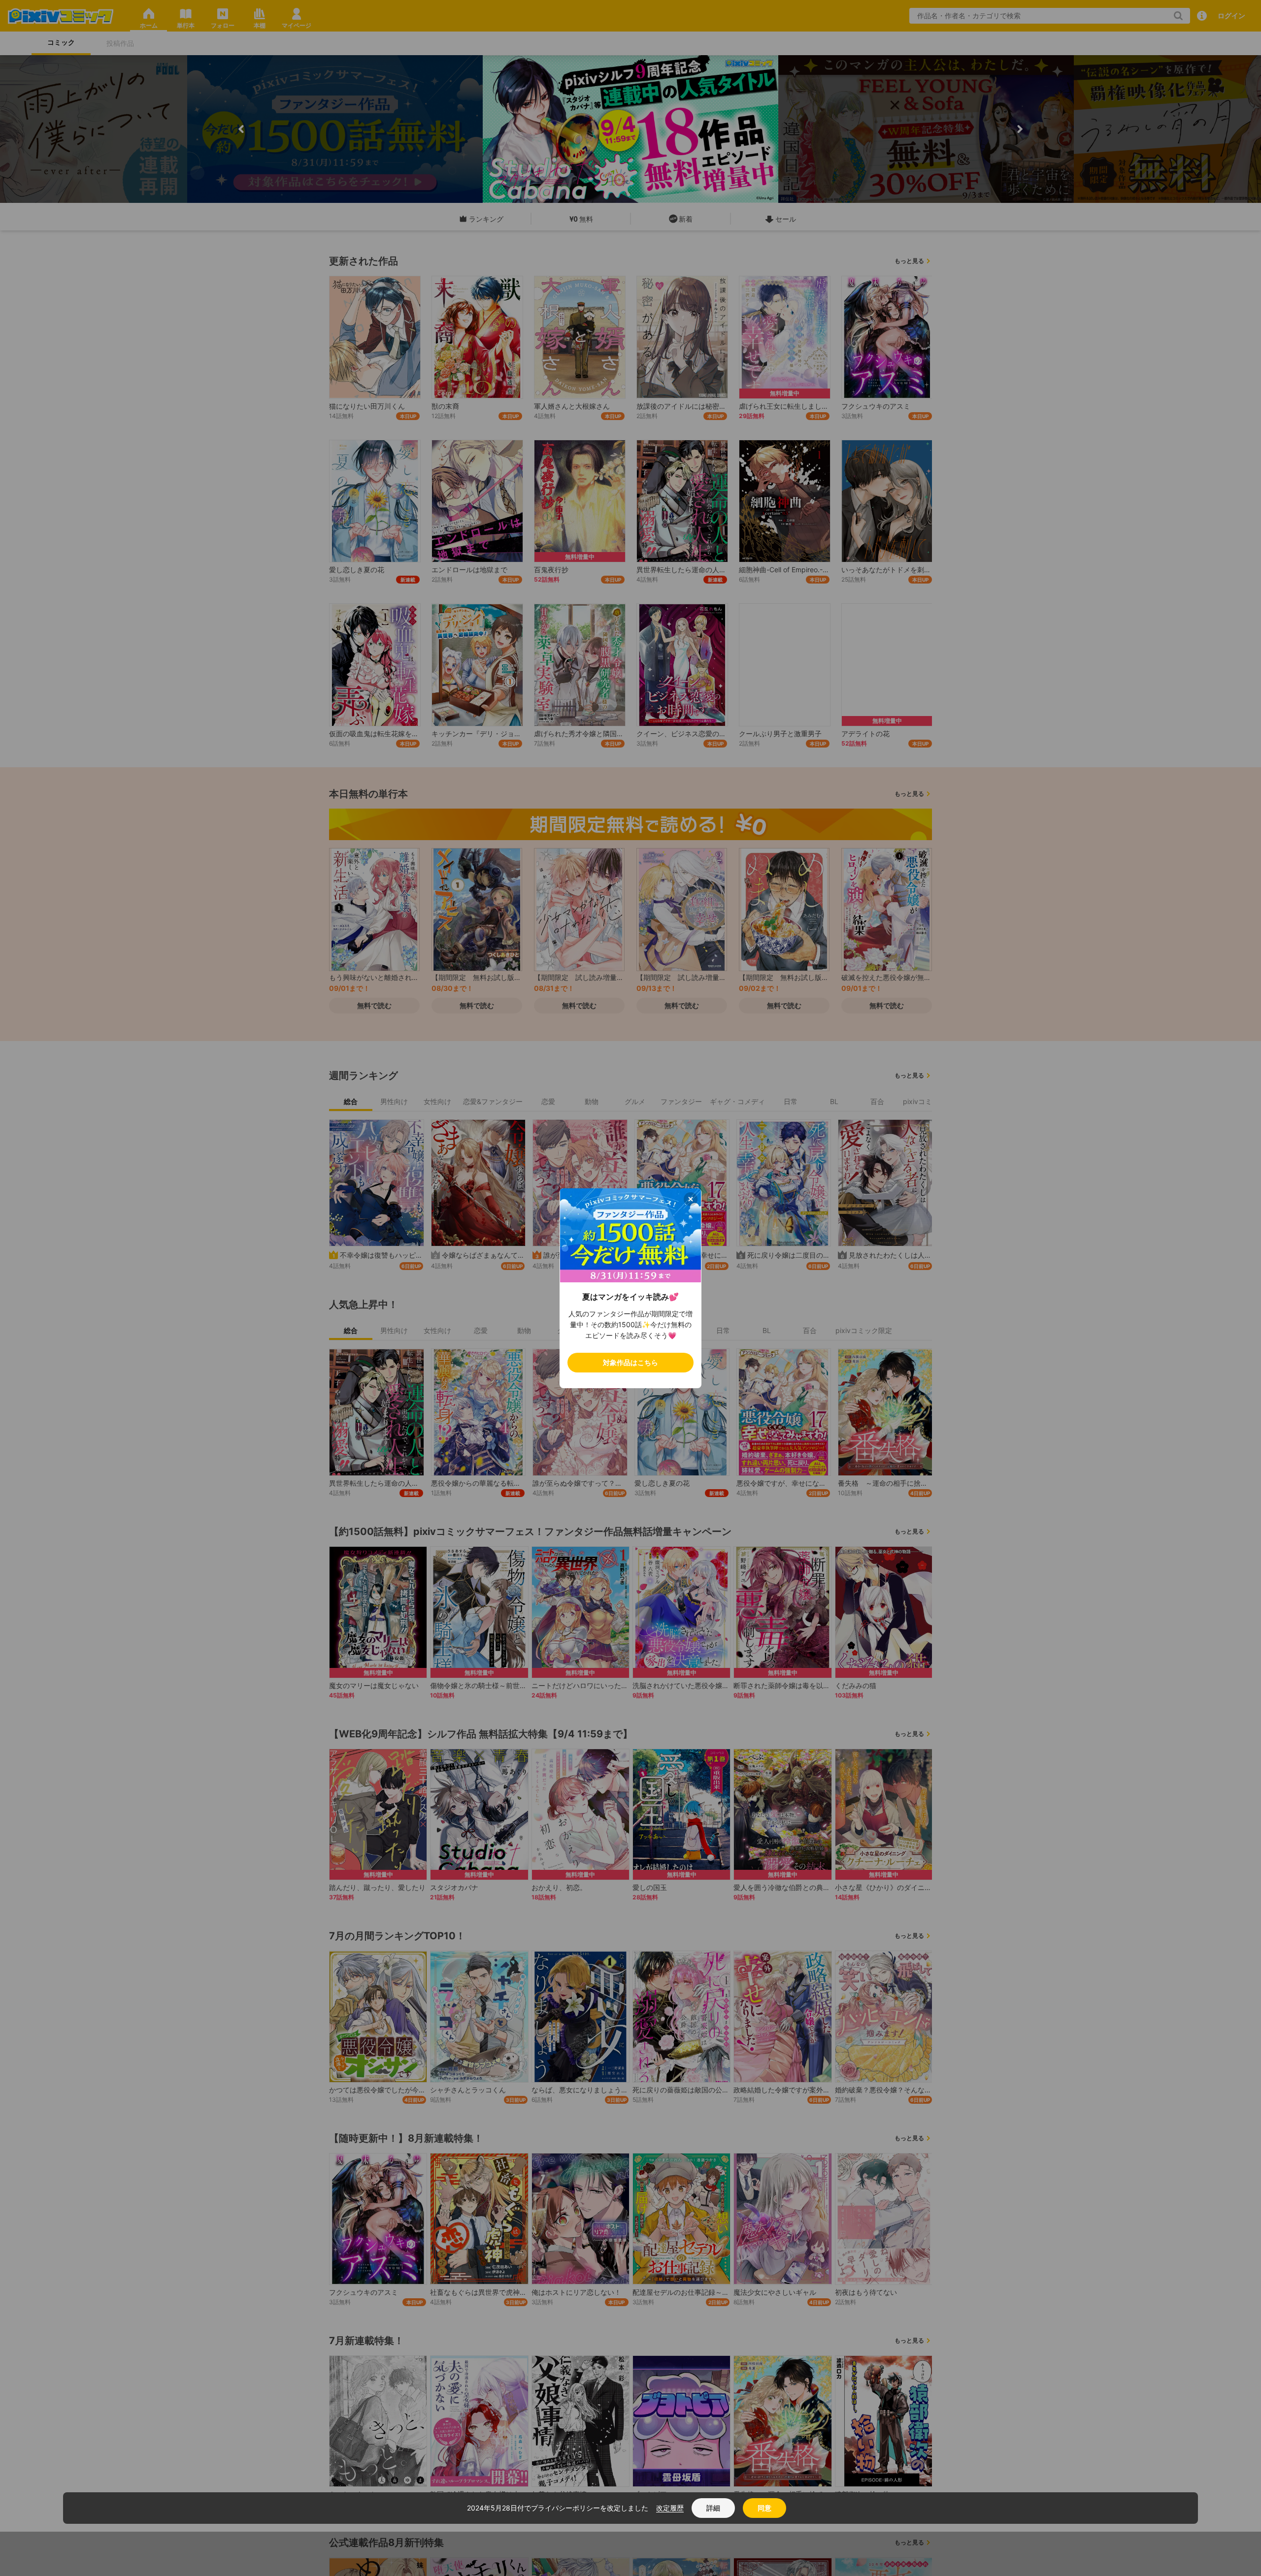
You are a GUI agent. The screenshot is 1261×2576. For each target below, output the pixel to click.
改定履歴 (670, 2508)
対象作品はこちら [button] (630, 1362)
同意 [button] (764, 2508)
